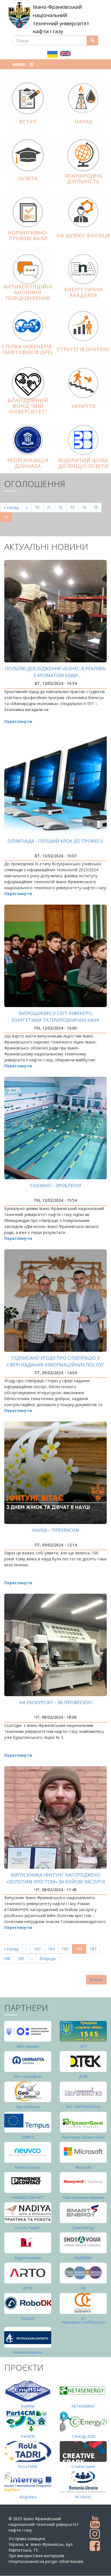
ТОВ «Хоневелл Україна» (83, 2198)
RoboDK (28, 2319)
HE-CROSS (83, 2497)
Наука (83, 122)
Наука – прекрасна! (56, 1530)
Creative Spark (83, 2467)
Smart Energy (83, 2228)
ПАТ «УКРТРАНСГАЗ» (83, 2107)
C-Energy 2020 (83, 2436)
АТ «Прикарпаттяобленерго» (83, 2320)
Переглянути (18, 721)
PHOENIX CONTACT (28, 2198)
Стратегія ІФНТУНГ (83, 349)
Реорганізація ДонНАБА (28, 463)
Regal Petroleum (28, 2258)
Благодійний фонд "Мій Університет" (28, 406)
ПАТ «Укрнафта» (28, 2077)
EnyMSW (28, 2406)
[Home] (19, 15)
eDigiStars (28, 2497)
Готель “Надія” (28, 2228)
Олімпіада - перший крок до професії (55, 841)
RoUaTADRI (28, 2467)
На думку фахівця (83, 235)
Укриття (83, 406)
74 (86, 507)
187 (94, 1949)
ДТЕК (83, 2077)
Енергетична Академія (83, 292)
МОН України (28, 2046)
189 (22, 1958)
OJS (83, 2288)
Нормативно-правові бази (28, 235)
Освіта (28, 178)
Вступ (28, 122)
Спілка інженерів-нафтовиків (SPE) (28, 349)
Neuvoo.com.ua (28, 2167)
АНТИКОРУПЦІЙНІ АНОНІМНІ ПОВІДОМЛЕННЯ (28, 292)
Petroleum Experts (28, 2352)
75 (97, 507)
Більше (96, 1980)
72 (62, 507)
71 (51, 507)
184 (53, 1949)
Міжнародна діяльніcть (83, 178)
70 (39, 507)
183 (39, 1949)
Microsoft (83, 2167)
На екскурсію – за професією (56, 1702)
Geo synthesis (28, 2107)
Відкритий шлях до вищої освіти (83, 463)
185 (66, 1949)
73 (74, 507)
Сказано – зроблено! (56, 1186)
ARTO (28, 2288)
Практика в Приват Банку (83, 2137)
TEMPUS (28, 2137)
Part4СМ (28, 2436)
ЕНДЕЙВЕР (83, 2258)
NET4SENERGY (83, 2406)
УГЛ (83, 2046)
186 (81, 1950)
